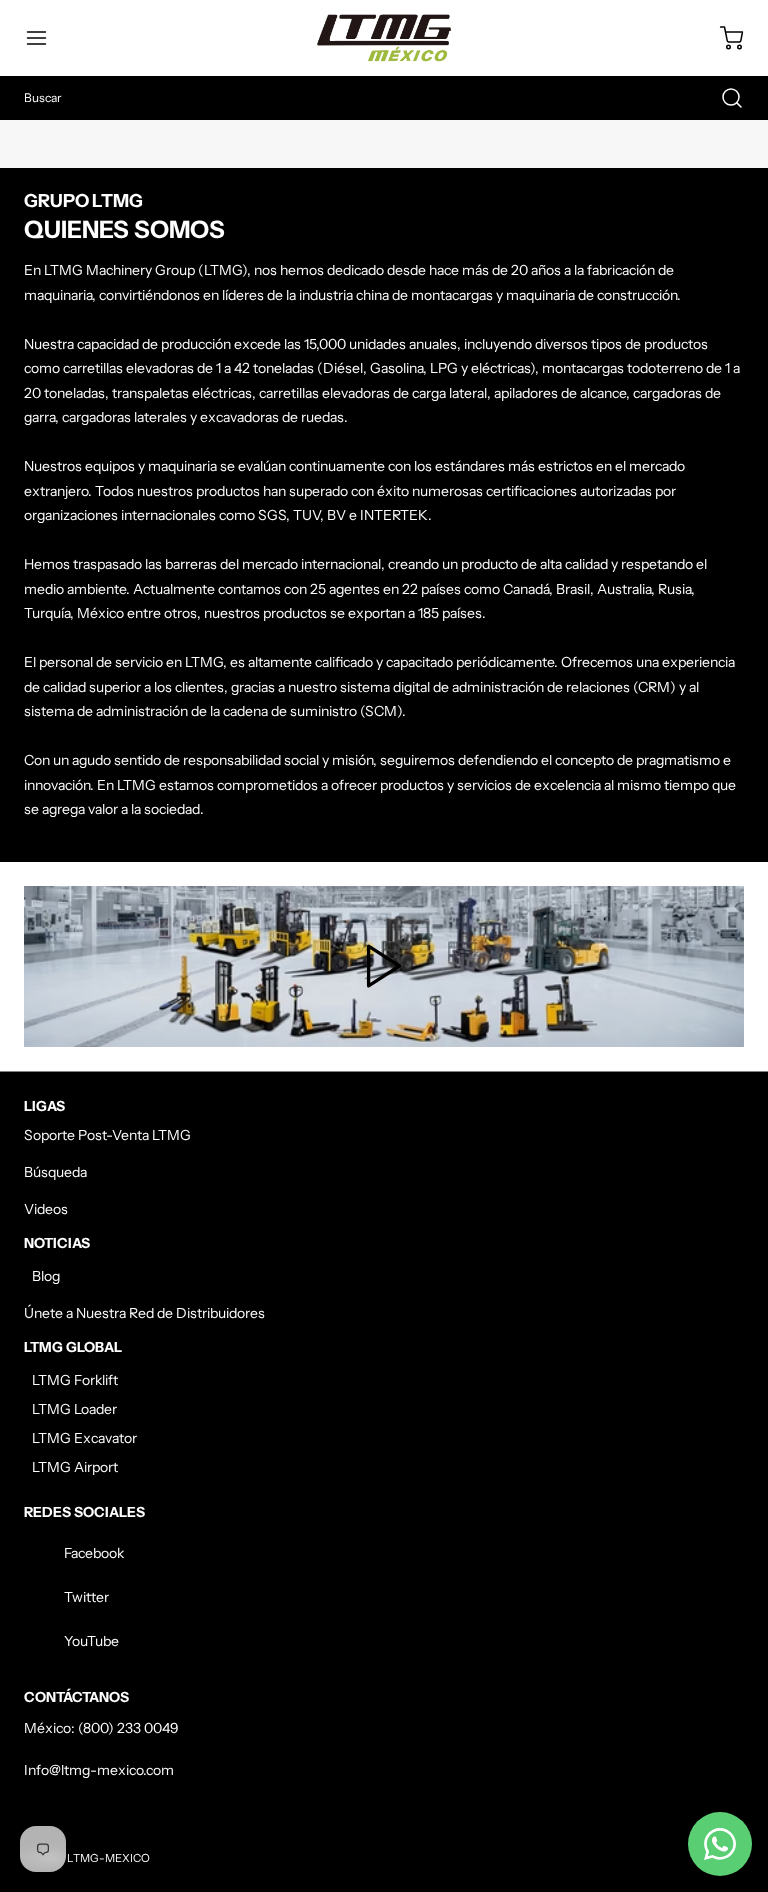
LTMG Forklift (75, 1380)
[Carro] (722, 38)
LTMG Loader (74, 1409)
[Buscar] (722, 98)
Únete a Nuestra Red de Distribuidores (144, 1313)
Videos (46, 1209)
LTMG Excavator (84, 1438)
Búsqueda (55, 1172)
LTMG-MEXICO (108, 1858)
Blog (46, 1276)
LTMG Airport (75, 1467)
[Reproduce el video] (384, 966)
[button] (46, 38)
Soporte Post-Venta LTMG (107, 1135)
